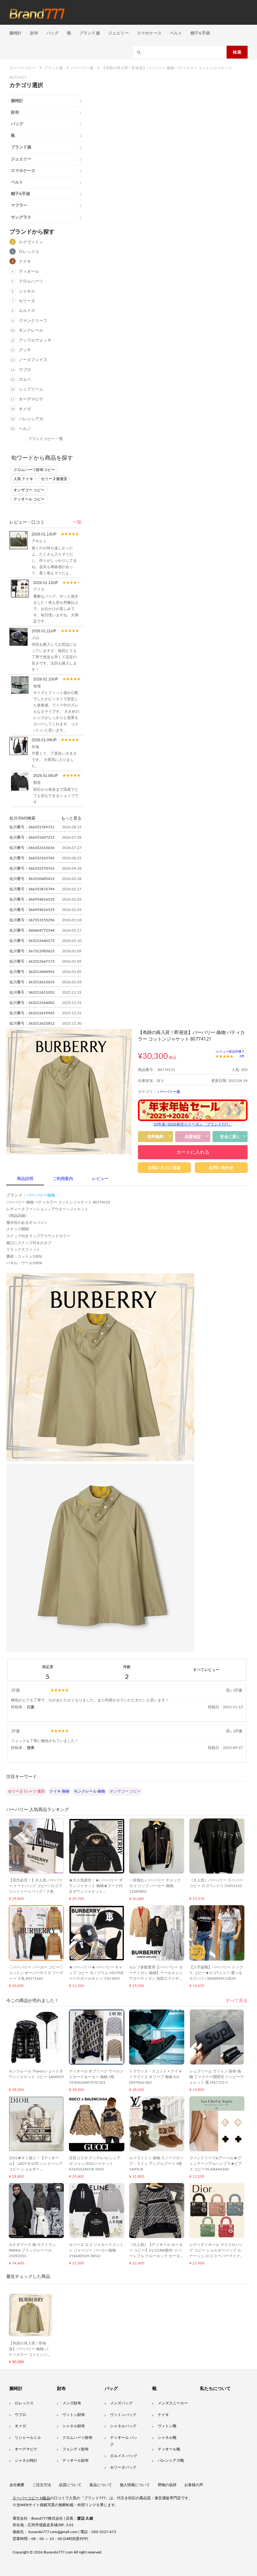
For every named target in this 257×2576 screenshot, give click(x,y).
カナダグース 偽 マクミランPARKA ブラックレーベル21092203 (32, 2250)
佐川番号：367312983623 (32, 951)
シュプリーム (31, 389)
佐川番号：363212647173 (32, 961)
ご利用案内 (63, 1179)
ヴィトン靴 (167, 2426)
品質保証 (193, 1137)
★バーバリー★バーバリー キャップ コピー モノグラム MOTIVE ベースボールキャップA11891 (96, 1973)
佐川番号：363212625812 (32, 1023)
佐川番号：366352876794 (32, 889)
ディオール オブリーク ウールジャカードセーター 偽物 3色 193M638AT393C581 (96, 2077)
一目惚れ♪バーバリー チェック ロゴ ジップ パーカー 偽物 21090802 (155, 1886)
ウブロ (25, 370)
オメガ (25, 409)
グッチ (25, 350)
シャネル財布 (74, 2426)
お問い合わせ (221, 1168)
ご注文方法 (42, 2485)
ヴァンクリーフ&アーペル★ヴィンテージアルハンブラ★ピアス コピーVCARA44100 (216, 2164)
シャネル (27, 291)
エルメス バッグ (124, 2456)
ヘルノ (25, 429)
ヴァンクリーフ (33, 321)
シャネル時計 (26, 2460)
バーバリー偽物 (41, 1195)
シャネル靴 (167, 2438)
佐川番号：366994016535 (32, 899)
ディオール (29, 272)
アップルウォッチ (35, 341)
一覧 (77, 522)
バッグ (53, 33)
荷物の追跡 (167, 2485)
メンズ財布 (72, 2403)
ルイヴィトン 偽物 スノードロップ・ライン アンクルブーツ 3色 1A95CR (156, 2164)
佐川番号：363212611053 (32, 992)
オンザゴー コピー (29, 490)
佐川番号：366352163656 (32, 848)
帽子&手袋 (200, 33)
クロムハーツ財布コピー (34, 470)
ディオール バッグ (124, 2441)
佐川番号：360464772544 (32, 930)
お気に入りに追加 (164, 1168)
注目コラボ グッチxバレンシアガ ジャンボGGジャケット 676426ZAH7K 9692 (95, 2164)
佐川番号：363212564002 (32, 1003)
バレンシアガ (31, 419)
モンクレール (31, 331)
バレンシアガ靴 (171, 2460)
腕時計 (16, 33)
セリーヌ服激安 (54, 479)
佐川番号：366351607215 (32, 837)
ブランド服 (90, 33)
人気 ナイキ (23, 479)
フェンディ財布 (76, 2449)
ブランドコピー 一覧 (46, 439)
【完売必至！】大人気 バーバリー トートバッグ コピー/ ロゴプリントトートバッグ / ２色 (36, 1886)
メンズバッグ (121, 2403)
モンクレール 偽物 (89, 1791)
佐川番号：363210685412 (32, 879)
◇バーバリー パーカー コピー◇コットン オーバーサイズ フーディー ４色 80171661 (36, 1973)
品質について (70, 2485)
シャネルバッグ (123, 2426)
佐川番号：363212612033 (32, 982)
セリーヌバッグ (123, 2467)
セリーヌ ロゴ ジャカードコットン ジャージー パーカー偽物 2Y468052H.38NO (96, 2250)
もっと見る (71, 818)
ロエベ (25, 380)
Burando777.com (58, 2552)
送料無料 (155, 1137)
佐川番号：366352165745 (32, 858)
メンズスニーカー (173, 2403)
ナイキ (25, 262)
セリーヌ (27, 301)
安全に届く (230, 1137)
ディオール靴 (169, 2449)
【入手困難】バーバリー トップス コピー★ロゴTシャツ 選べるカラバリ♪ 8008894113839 (216, 1973)
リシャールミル (28, 2438)
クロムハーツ (31, 281)
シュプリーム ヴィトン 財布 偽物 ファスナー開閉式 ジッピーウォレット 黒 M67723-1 (217, 2077)
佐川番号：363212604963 (32, 972)
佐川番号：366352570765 (32, 868)
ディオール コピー (29, 499)
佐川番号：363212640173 (32, 941)
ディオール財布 (76, 2460)
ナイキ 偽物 (59, 1791)
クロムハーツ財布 (77, 2438)
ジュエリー (118, 33)
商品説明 (25, 1179)
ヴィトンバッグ (123, 2415)
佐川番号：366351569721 (32, 827)
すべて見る (237, 2001)
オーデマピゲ (31, 399)
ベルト (176, 33)
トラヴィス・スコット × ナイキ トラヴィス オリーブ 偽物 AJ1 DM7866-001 (156, 2077)
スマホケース (149, 33)
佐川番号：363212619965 (32, 1013)
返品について (101, 2485)
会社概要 (17, 2485)
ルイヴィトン (31, 242)
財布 (34, 33)
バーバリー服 (169, 1092)
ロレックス (29, 252)
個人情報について (135, 2485)
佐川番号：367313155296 (32, 920)
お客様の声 (194, 2485)
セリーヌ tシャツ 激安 (26, 1791)
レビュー (100, 1179)
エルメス (27, 311)
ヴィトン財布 (74, 2415)
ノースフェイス (33, 360)
